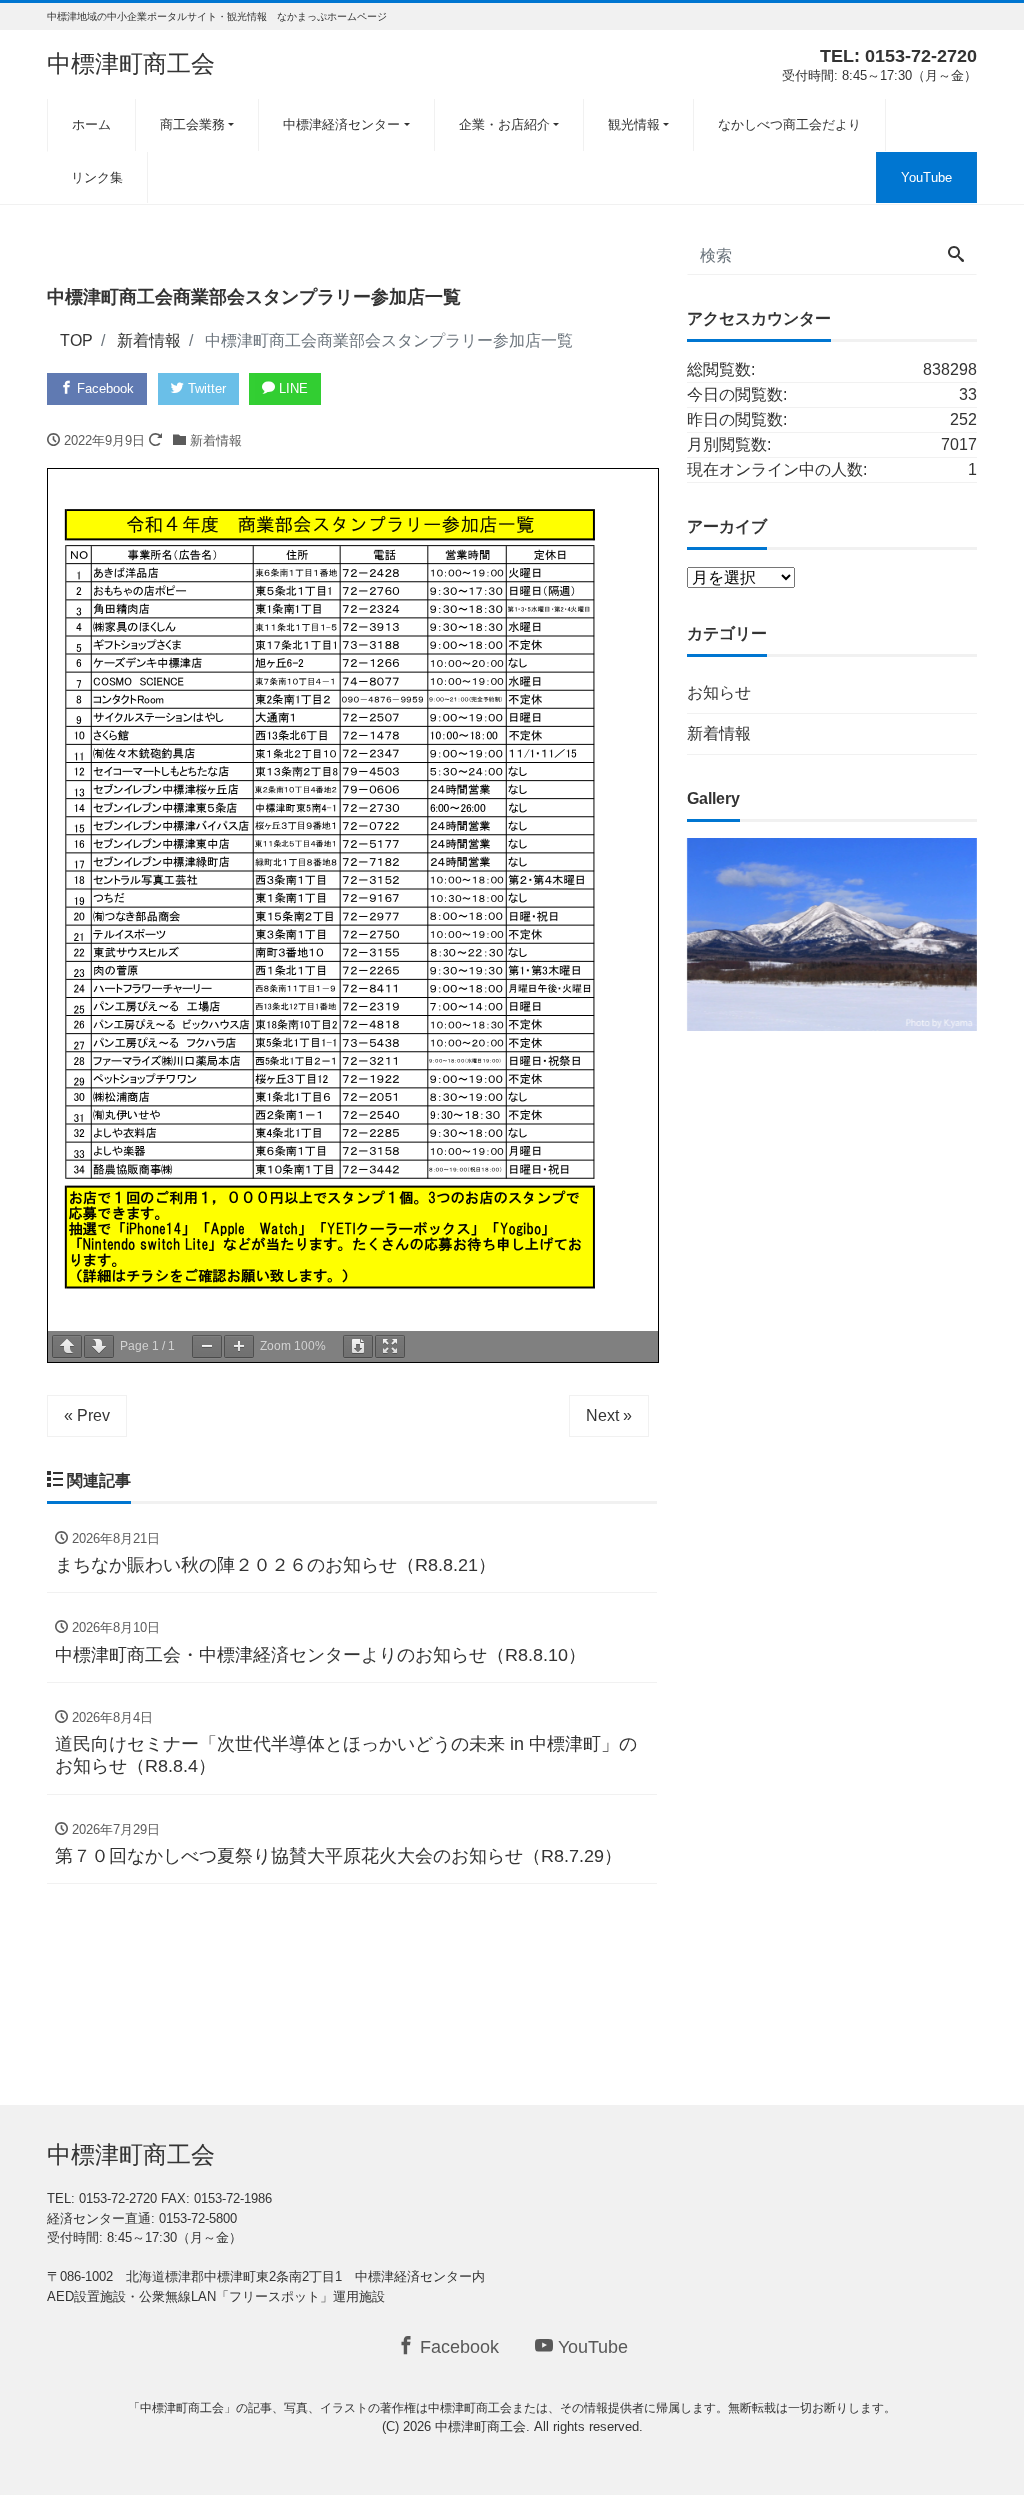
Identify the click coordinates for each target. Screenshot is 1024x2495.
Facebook (103, 388)
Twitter (205, 388)
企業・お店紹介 (504, 124)
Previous (652, 930)
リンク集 (97, 177)
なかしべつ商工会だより (789, 124)
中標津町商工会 (131, 63)
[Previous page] (67, 1346)
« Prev (87, 1415)
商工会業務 (192, 124)
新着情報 (216, 440)
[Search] (956, 256)
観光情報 (634, 124)
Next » (609, 1415)
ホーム (91, 124)
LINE (291, 388)
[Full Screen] (390, 1346)
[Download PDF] (358, 1346)
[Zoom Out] (207, 1346)
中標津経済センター (341, 124)
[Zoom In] (239, 1346)
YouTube (926, 177)
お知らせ (719, 692)
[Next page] (99, 1346)
